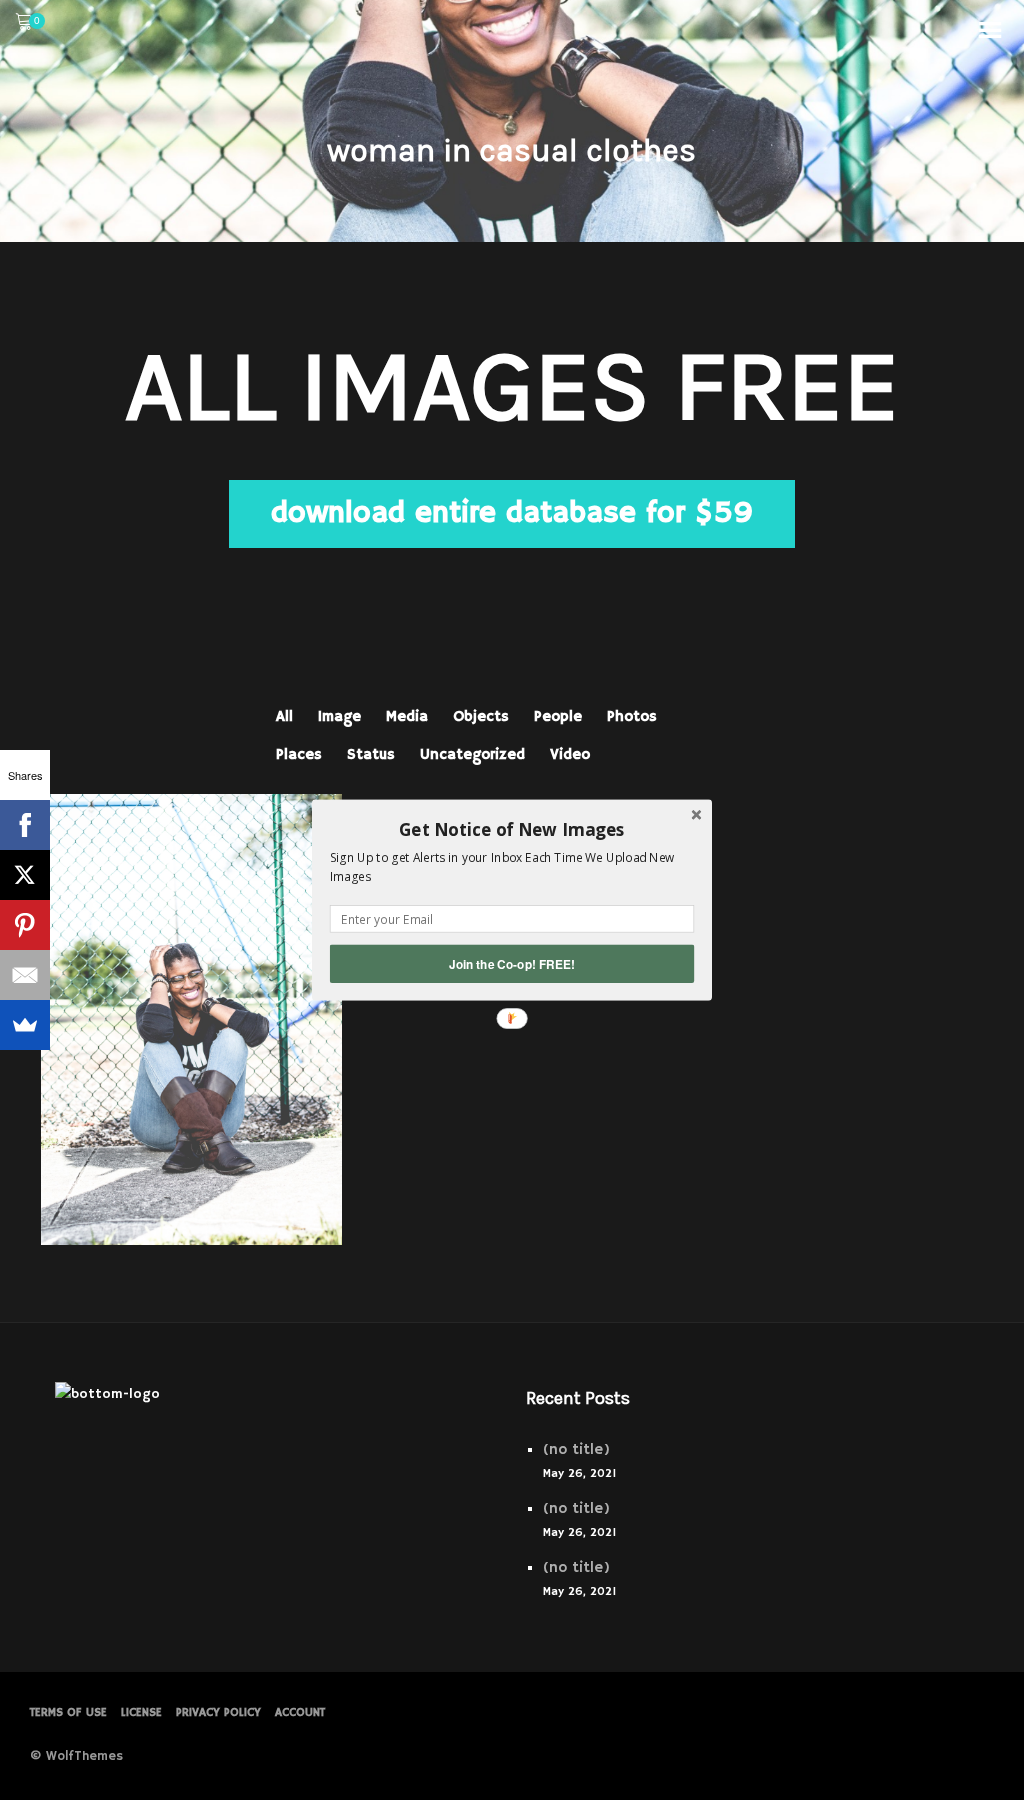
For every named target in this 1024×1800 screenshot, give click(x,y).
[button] (512, 829)
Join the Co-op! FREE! (512, 963)
